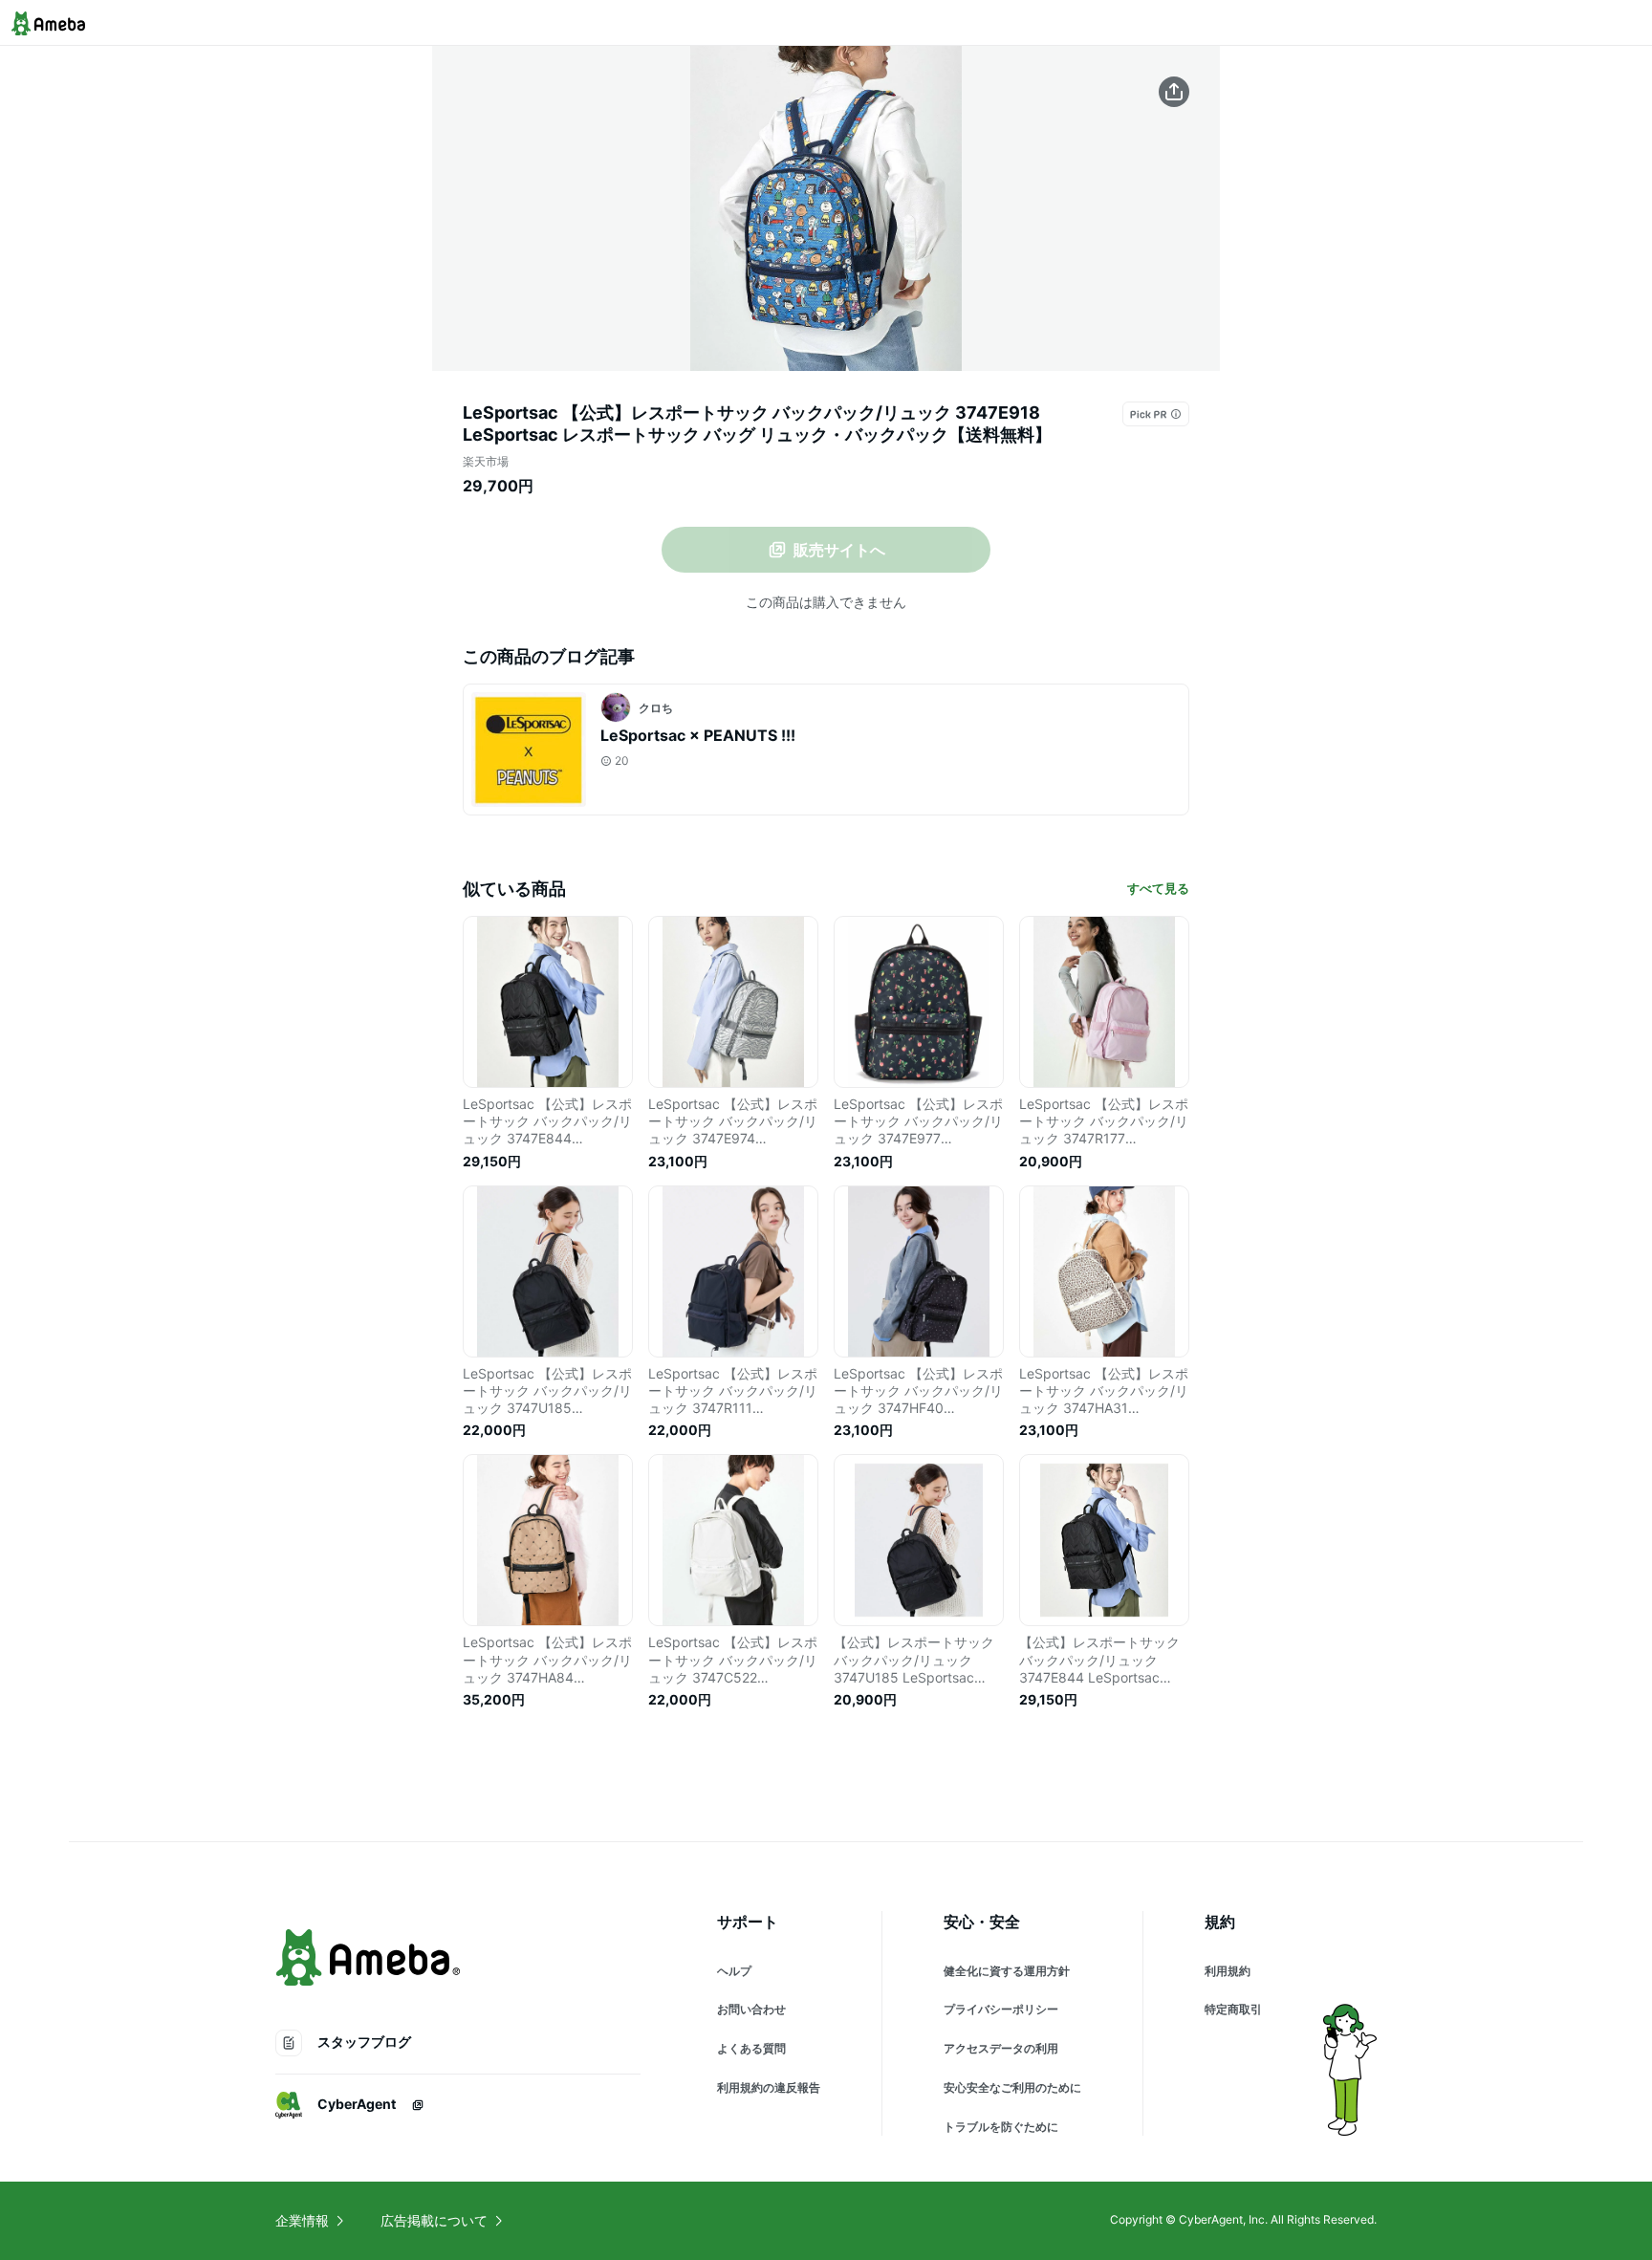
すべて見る (1158, 888)
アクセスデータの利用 (1001, 2048)
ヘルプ (734, 1971)
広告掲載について (434, 2220)
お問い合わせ (751, 2009)
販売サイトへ (839, 550)
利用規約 (1228, 1971)
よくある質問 (751, 2048)
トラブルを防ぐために (1001, 2127)
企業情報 (302, 2220)
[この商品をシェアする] (1174, 92)
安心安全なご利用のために (1012, 2087)
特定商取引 (1233, 2009)
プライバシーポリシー (1001, 2009)
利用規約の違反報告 (769, 2087)
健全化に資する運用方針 (1007, 1971)
